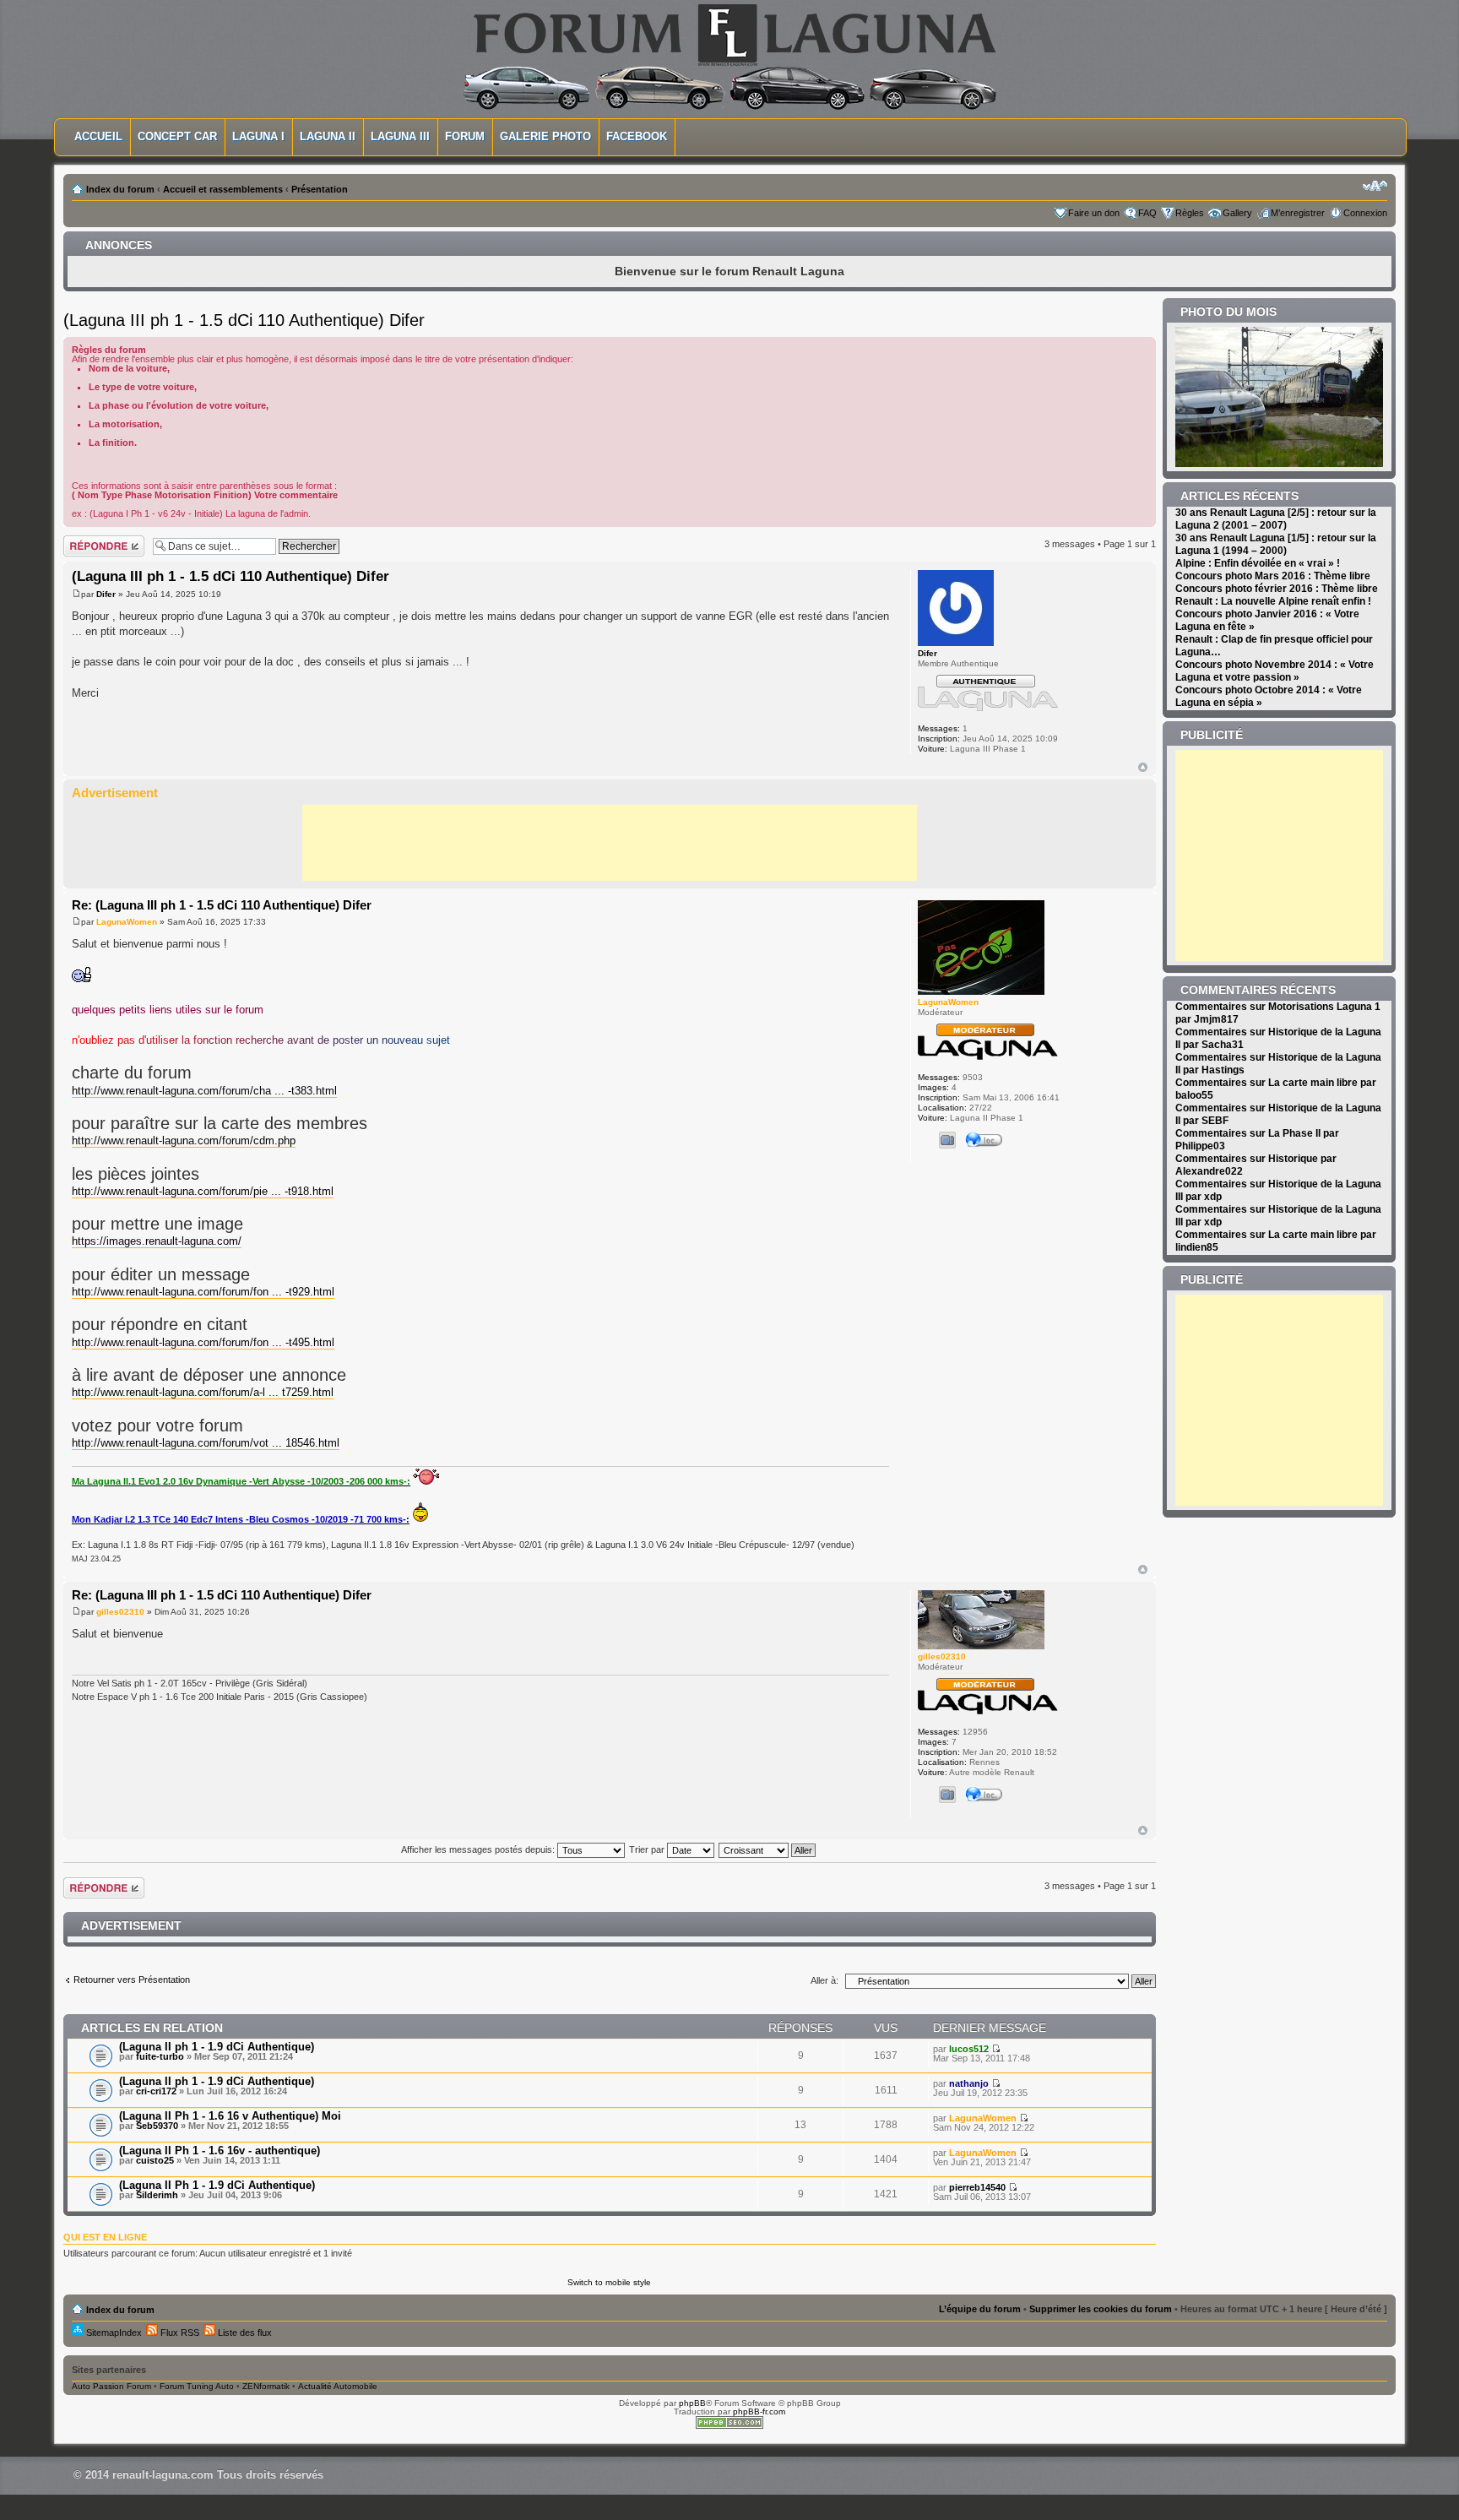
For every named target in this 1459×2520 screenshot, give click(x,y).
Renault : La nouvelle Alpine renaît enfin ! (1273, 601)
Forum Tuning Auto (197, 2386)
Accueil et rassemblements (223, 189)
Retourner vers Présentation (132, 1980)
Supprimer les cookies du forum (1101, 2309)
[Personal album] (947, 1140)
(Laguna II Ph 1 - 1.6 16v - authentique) (220, 2151)
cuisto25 (155, 2160)
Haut (1143, 767)
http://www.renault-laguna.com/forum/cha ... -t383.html (204, 1091)
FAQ (1147, 213)
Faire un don (1094, 213)
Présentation (320, 189)
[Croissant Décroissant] (768, 1849)
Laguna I (258, 136)
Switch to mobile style (609, 2282)
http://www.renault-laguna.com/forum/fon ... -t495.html (203, 1342)
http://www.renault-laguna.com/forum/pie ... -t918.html (203, 1191)
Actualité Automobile (338, 2386)
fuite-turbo (160, 2056)
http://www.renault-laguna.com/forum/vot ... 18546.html (206, 1443)
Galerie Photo (545, 136)
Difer (106, 594)
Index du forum (120, 189)
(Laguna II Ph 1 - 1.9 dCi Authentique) (217, 2185)
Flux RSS (179, 2333)
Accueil (98, 136)
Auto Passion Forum (111, 2386)
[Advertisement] (610, 843)
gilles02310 (120, 1612)
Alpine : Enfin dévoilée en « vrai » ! (1258, 563)
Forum (465, 136)
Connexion (1365, 213)
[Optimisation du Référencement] (729, 2426)
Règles (1190, 213)
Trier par (648, 1849)
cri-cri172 (156, 2091)
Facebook (637, 136)
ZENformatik (266, 2386)
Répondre (84, 540)
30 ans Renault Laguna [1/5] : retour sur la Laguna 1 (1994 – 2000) (1276, 544)
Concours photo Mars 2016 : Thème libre (1273, 576)
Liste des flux (244, 2333)
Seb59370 (157, 2126)
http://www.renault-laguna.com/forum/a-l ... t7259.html (203, 1392)
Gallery (1237, 213)
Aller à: (824, 1980)
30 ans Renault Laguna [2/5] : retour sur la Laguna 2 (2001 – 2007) (1276, 519)
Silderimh (157, 2195)
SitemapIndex (113, 2333)
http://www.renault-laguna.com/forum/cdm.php (184, 1141)
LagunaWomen (127, 922)
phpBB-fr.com (759, 2411)
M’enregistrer (1298, 213)
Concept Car (177, 136)
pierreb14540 (977, 2187)
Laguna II (328, 136)
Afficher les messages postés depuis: (479, 1849)
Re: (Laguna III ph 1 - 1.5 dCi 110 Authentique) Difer (222, 905)
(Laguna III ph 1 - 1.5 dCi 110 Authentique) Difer (244, 320)
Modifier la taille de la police (1375, 186)
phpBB (692, 2403)
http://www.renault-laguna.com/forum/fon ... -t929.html (203, 1292)
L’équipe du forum (980, 2309)
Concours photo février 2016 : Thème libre (1277, 589)
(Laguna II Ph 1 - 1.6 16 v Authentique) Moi (230, 2116)
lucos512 (969, 2049)
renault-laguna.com (163, 2475)
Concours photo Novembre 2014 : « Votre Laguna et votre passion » (1275, 671)
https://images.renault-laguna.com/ (157, 1241)
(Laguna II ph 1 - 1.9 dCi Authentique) (217, 2047)
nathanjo (969, 2083)
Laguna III (400, 136)
